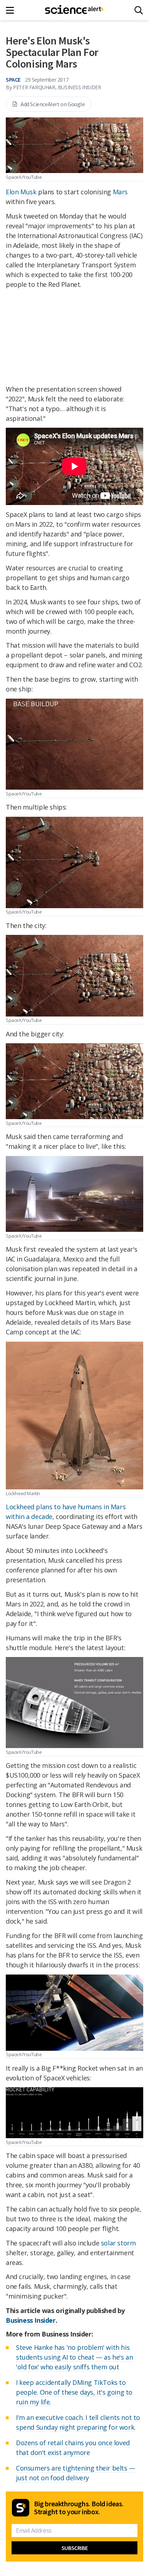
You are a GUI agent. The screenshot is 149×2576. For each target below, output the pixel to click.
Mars (120, 192)
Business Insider (31, 2320)
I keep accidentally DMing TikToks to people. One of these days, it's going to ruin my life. (74, 2392)
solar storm (118, 2243)
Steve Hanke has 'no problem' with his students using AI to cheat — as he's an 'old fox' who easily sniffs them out (74, 2357)
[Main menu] (12, 10)
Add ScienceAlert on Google (53, 104)
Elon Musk (21, 192)
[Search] (139, 10)
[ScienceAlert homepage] (75, 10)
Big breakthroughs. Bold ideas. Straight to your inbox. (79, 2508)
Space (13, 79)
